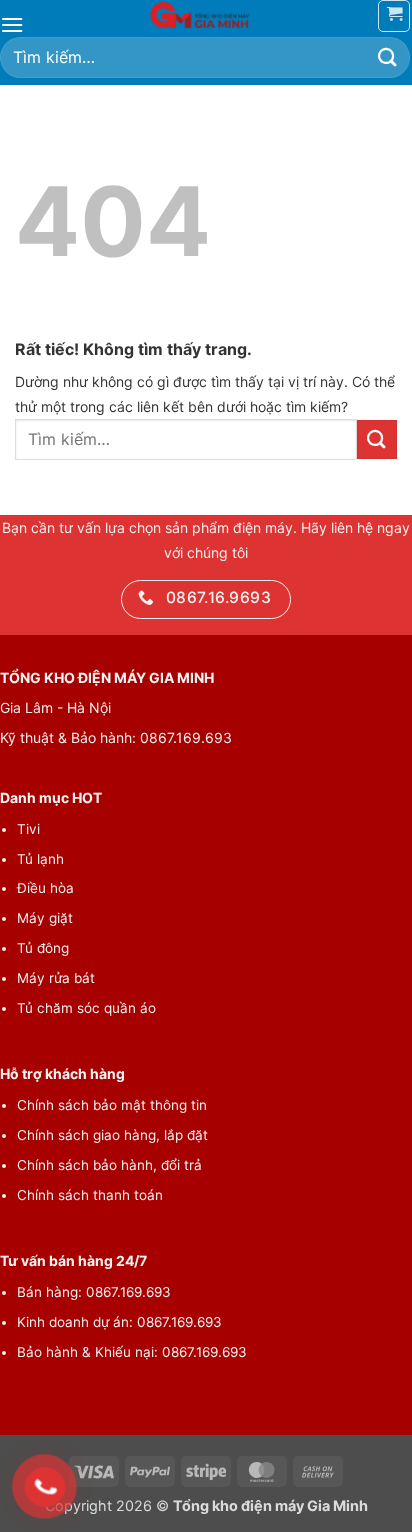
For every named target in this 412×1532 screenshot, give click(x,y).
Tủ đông (43, 948)
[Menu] (12, 24)
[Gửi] (388, 57)
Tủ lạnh (40, 859)
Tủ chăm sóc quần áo (86, 1008)
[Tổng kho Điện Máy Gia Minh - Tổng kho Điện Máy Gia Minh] (206, 15)
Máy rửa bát (56, 978)
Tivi (28, 829)
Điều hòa (45, 888)
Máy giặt (45, 918)
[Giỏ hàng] (394, 16)
